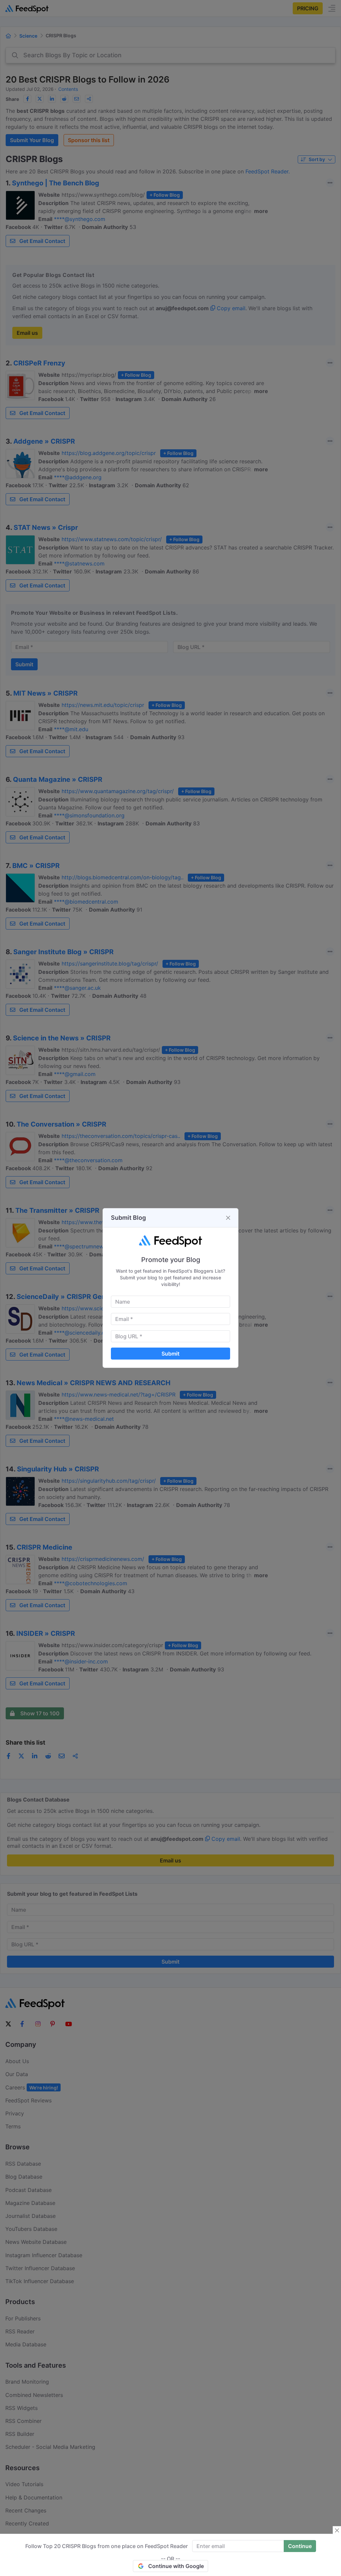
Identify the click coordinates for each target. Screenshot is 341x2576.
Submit (170, 1354)
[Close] (228, 1218)
